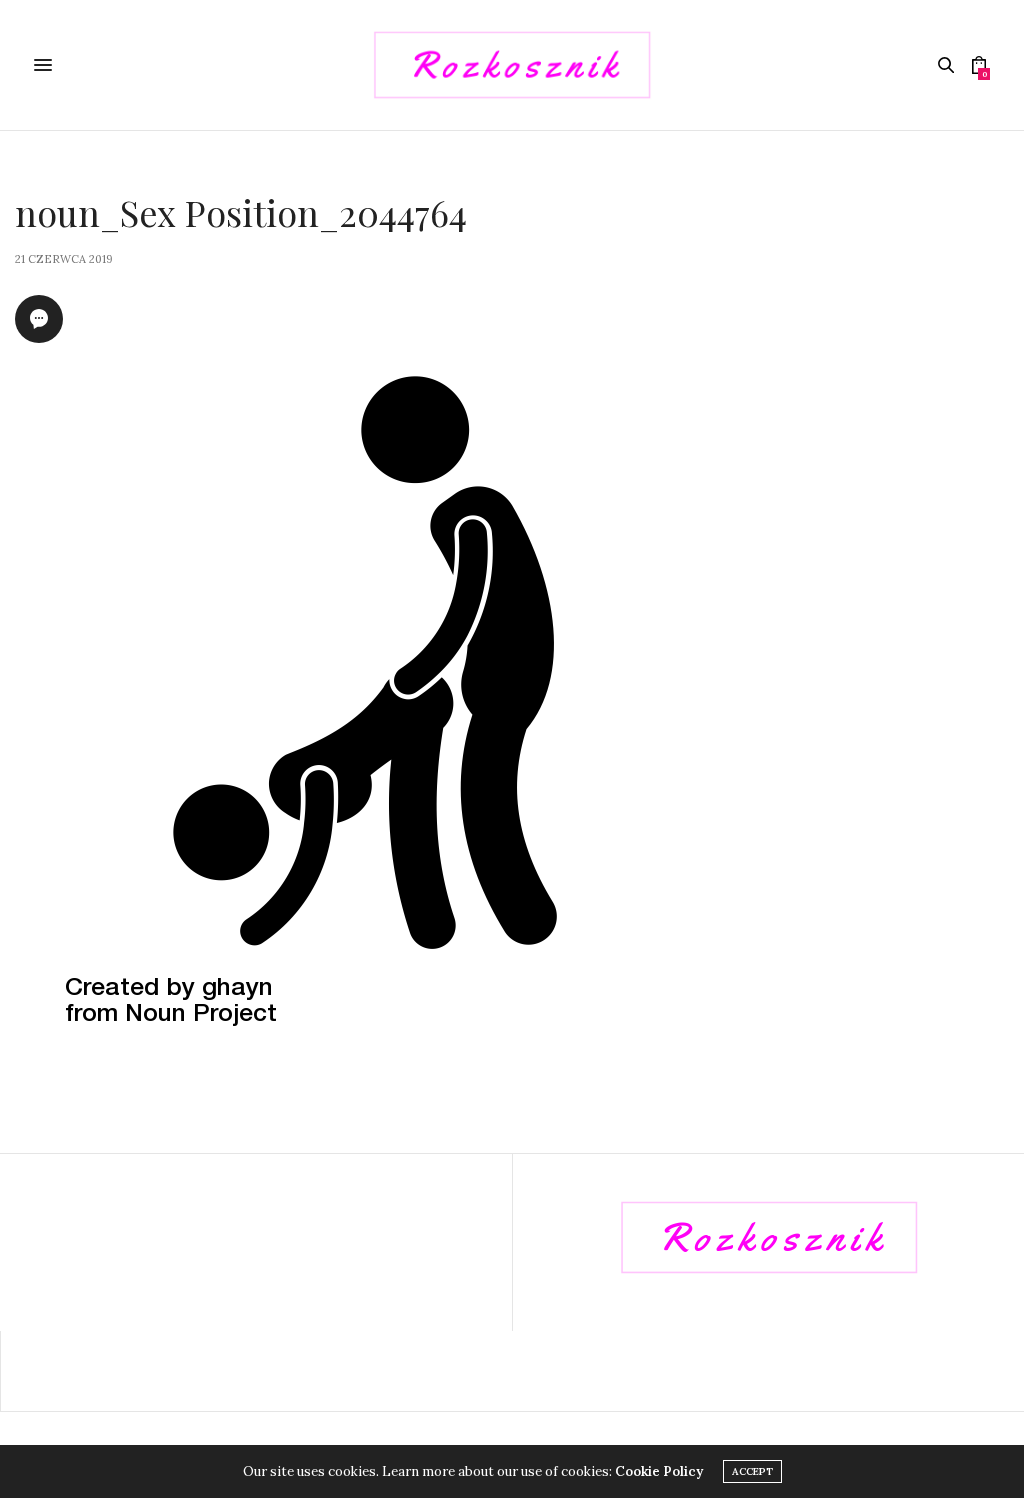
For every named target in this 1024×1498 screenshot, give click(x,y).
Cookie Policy (659, 1471)
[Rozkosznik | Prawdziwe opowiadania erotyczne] (512, 65)
